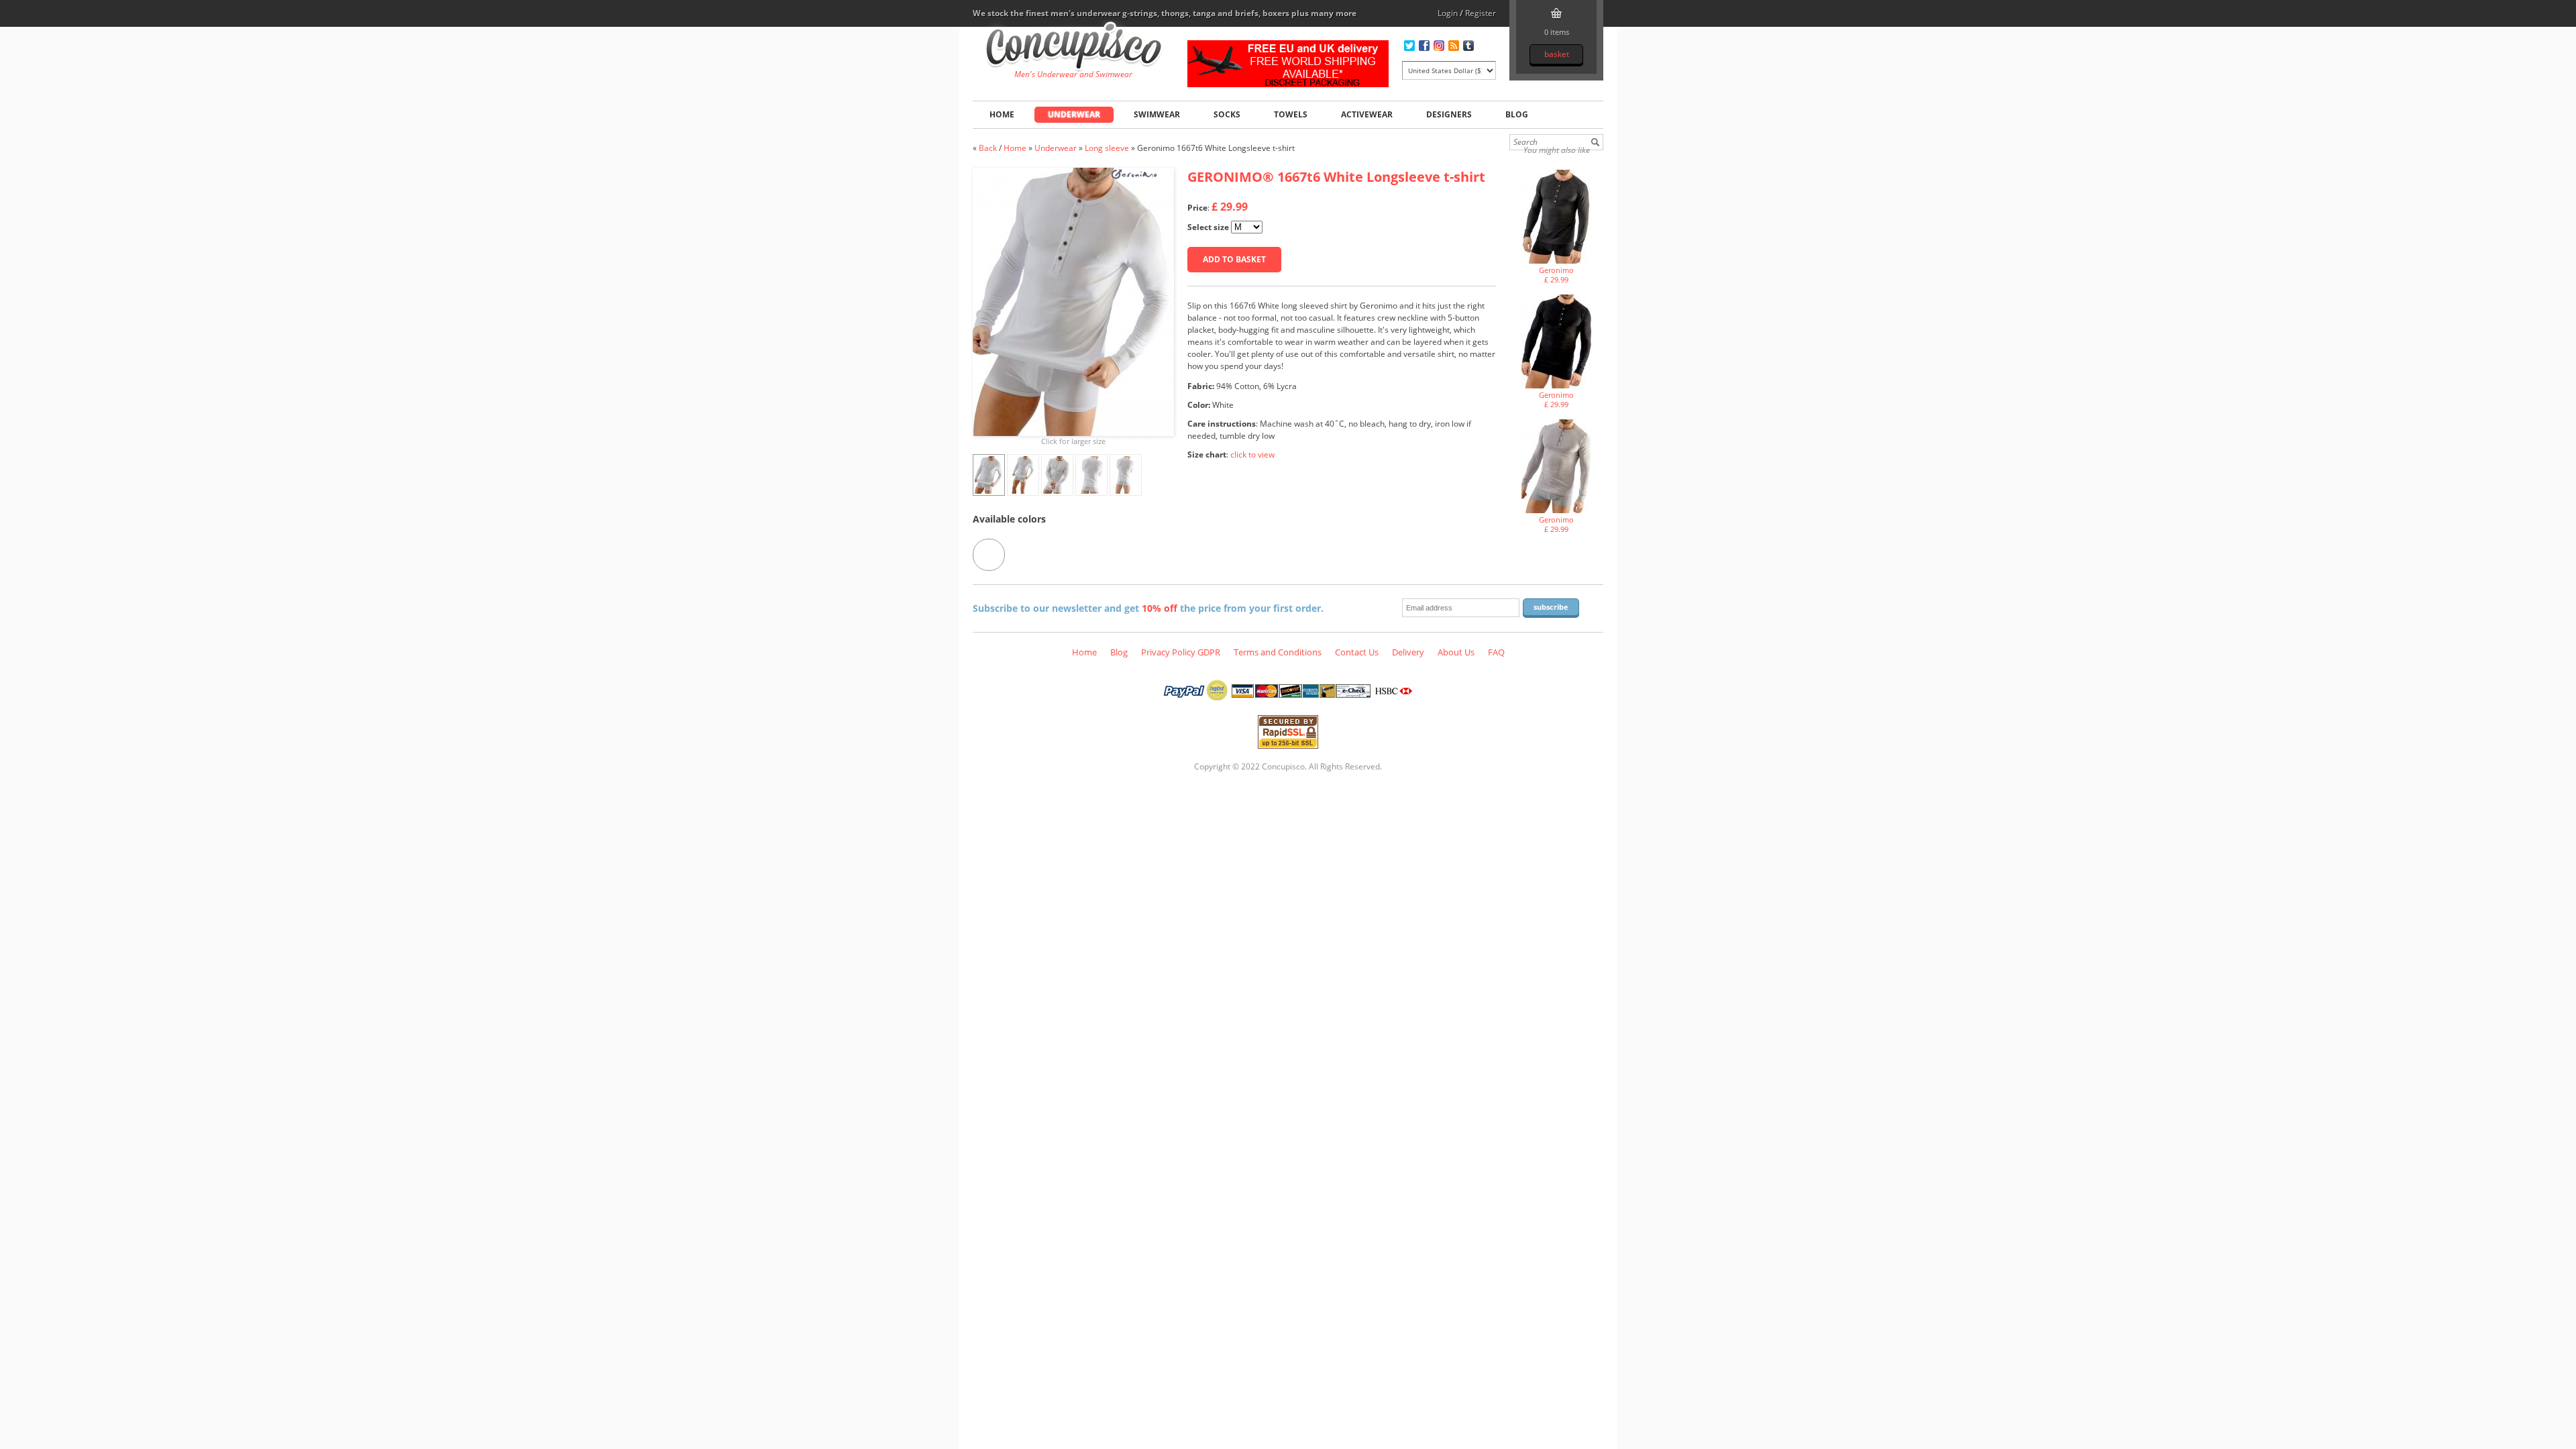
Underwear (1074, 114)
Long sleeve (1108, 148)
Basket (1557, 54)
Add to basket (1234, 259)
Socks (1227, 114)
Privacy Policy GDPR (1181, 652)
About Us (1456, 652)
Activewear (1367, 114)
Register (1481, 13)
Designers (1449, 114)
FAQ (1496, 652)
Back (988, 148)
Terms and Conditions (1278, 652)
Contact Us (1357, 652)
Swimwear (1157, 114)
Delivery (1408, 652)
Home (1002, 114)
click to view (1252, 454)
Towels (1291, 114)
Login (1448, 13)
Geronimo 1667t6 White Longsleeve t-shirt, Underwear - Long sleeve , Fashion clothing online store (1074, 48)
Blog (1517, 114)
